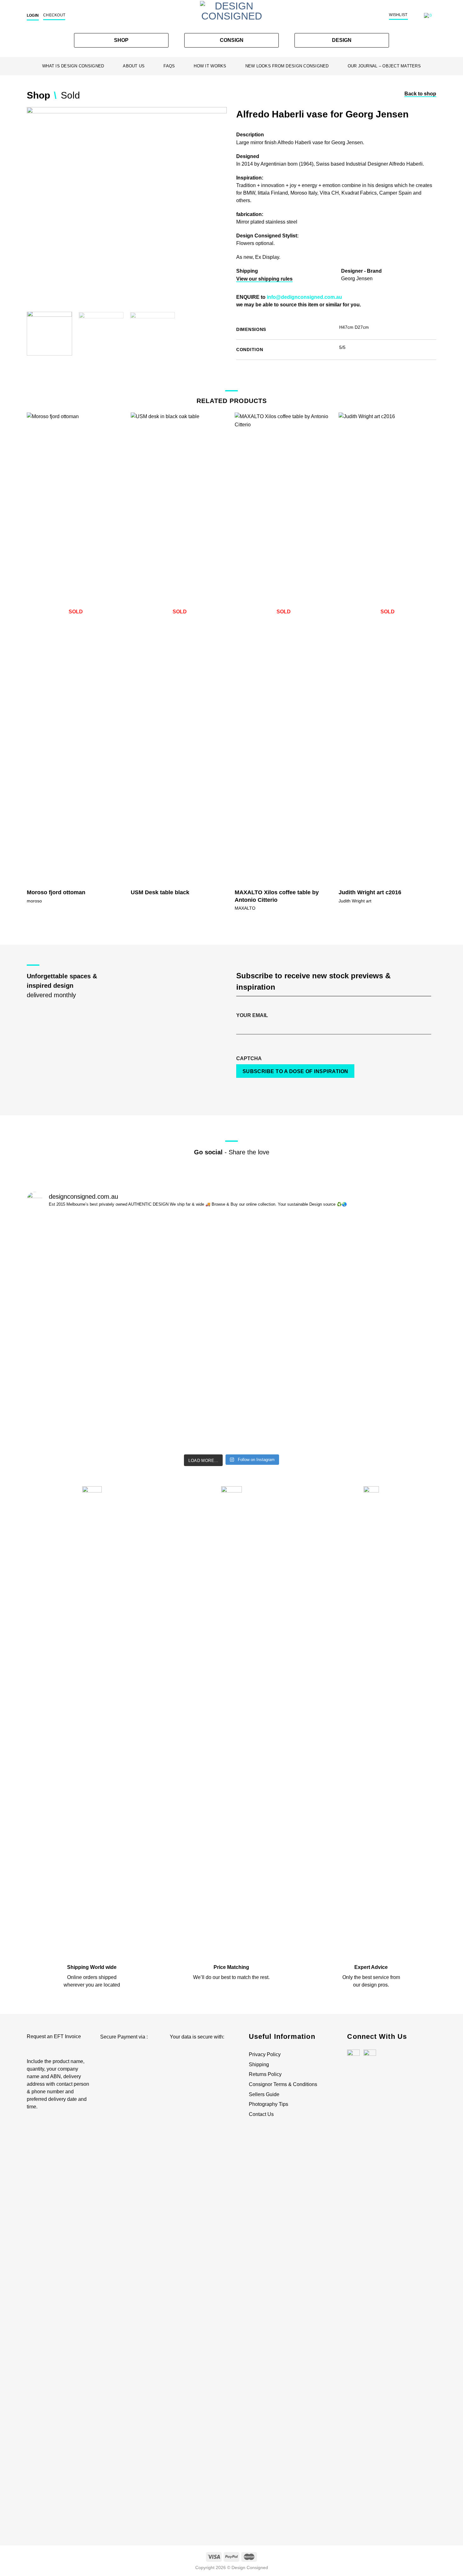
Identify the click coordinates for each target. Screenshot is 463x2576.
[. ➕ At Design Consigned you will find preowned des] (76, 1235)
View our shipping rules (264, 279)
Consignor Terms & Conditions (283, 2084)
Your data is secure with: (197, 2037)
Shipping (259, 2064)
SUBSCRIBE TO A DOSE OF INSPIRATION (295, 1071)
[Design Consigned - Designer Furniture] (231, 17)
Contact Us (261, 2114)
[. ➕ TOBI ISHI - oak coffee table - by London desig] (180, 1324)
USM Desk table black (160, 892)
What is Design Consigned (73, 66)
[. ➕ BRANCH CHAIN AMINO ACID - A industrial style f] (283, 1280)
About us (134, 66)
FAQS (169, 66)
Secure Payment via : (124, 2037)
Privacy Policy (265, 2054)
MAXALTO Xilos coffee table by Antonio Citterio (277, 896)
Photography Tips (269, 2104)
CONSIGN (232, 40)
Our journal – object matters (384, 66)
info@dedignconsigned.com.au (304, 297)
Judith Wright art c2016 (370, 892)
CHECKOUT (54, 15)
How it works (210, 66)
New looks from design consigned (287, 66)
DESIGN (342, 40)
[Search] (417, 16)
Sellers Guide (264, 2094)
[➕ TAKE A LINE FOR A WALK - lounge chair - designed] (387, 1332)
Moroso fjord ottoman (56, 892)
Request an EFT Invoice (54, 2036)
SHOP (121, 40)
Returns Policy (265, 2074)
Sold (70, 95)
